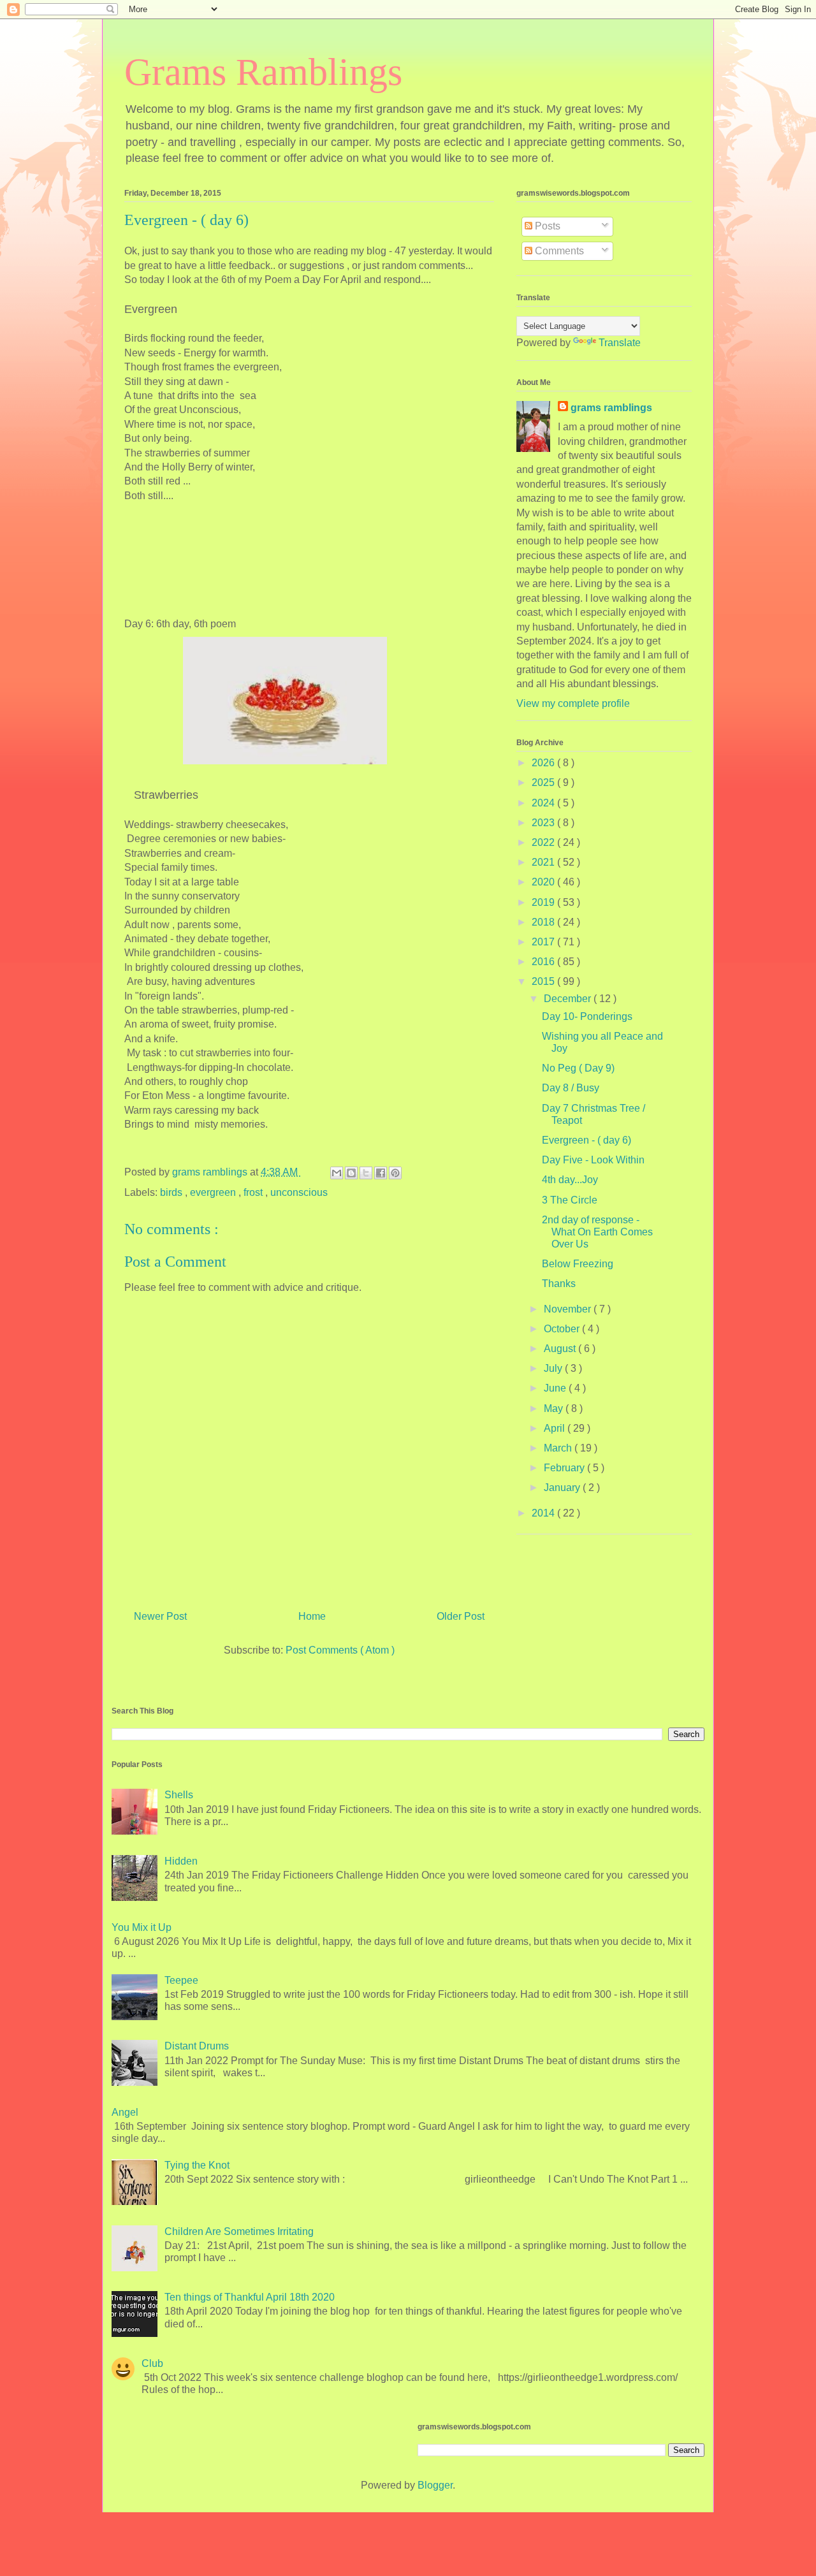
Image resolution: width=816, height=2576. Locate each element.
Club (152, 2363)
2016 (544, 962)
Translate (620, 343)
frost (254, 1192)
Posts (546, 226)
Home (312, 1616)
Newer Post (160, 1616)
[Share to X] (366, 1173)
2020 (544, 882)
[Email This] (337, 1173)
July (554, 1368)
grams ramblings (611, 408)
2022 (544, 842)
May (555, 1408)
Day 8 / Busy (571, 1088)
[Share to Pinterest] (395, 1173)
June (556, 1388)
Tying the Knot (197, 2165)
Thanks (559, 1284)
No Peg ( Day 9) (578, 1068)
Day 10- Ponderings (587, 1016)
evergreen (214, 1192)
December (569, 999)
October (563, 1329)
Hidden (181, 1861)
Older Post (461, 1616)
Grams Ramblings (263, 72)
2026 (544, 763)
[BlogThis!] (351, 1173)
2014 (544, 1513)
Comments (558, 251)
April (556, 1428)
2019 (544, 902)
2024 (544, 803)
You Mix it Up (142, 1927)
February (565, 1468)
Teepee (181, 1980)
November (569, 1309)
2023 (544, 823)
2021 (544, 862)
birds (172, 1192)
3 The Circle (570, 1200)
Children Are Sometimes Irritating (239, 2231)
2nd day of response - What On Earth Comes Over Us (597, 1232)
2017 (544, 942)
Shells (179, 1795)
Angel (125, 2112)
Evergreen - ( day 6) (586, 1140)
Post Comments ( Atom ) (340, 1650)
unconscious (299, 1192)
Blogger (435, 2485)
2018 (544, 922)
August (561, 1349)
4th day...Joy (570, 1180)
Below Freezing (578, 1264)
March (559, 1448)
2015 (544, 981)
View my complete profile (573, 703)
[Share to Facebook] (381, 1173)
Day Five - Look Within (593, 1160)
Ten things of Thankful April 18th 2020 (250, 2297)
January (563, 1488)
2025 (544, 782)
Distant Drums (197, 2046)
